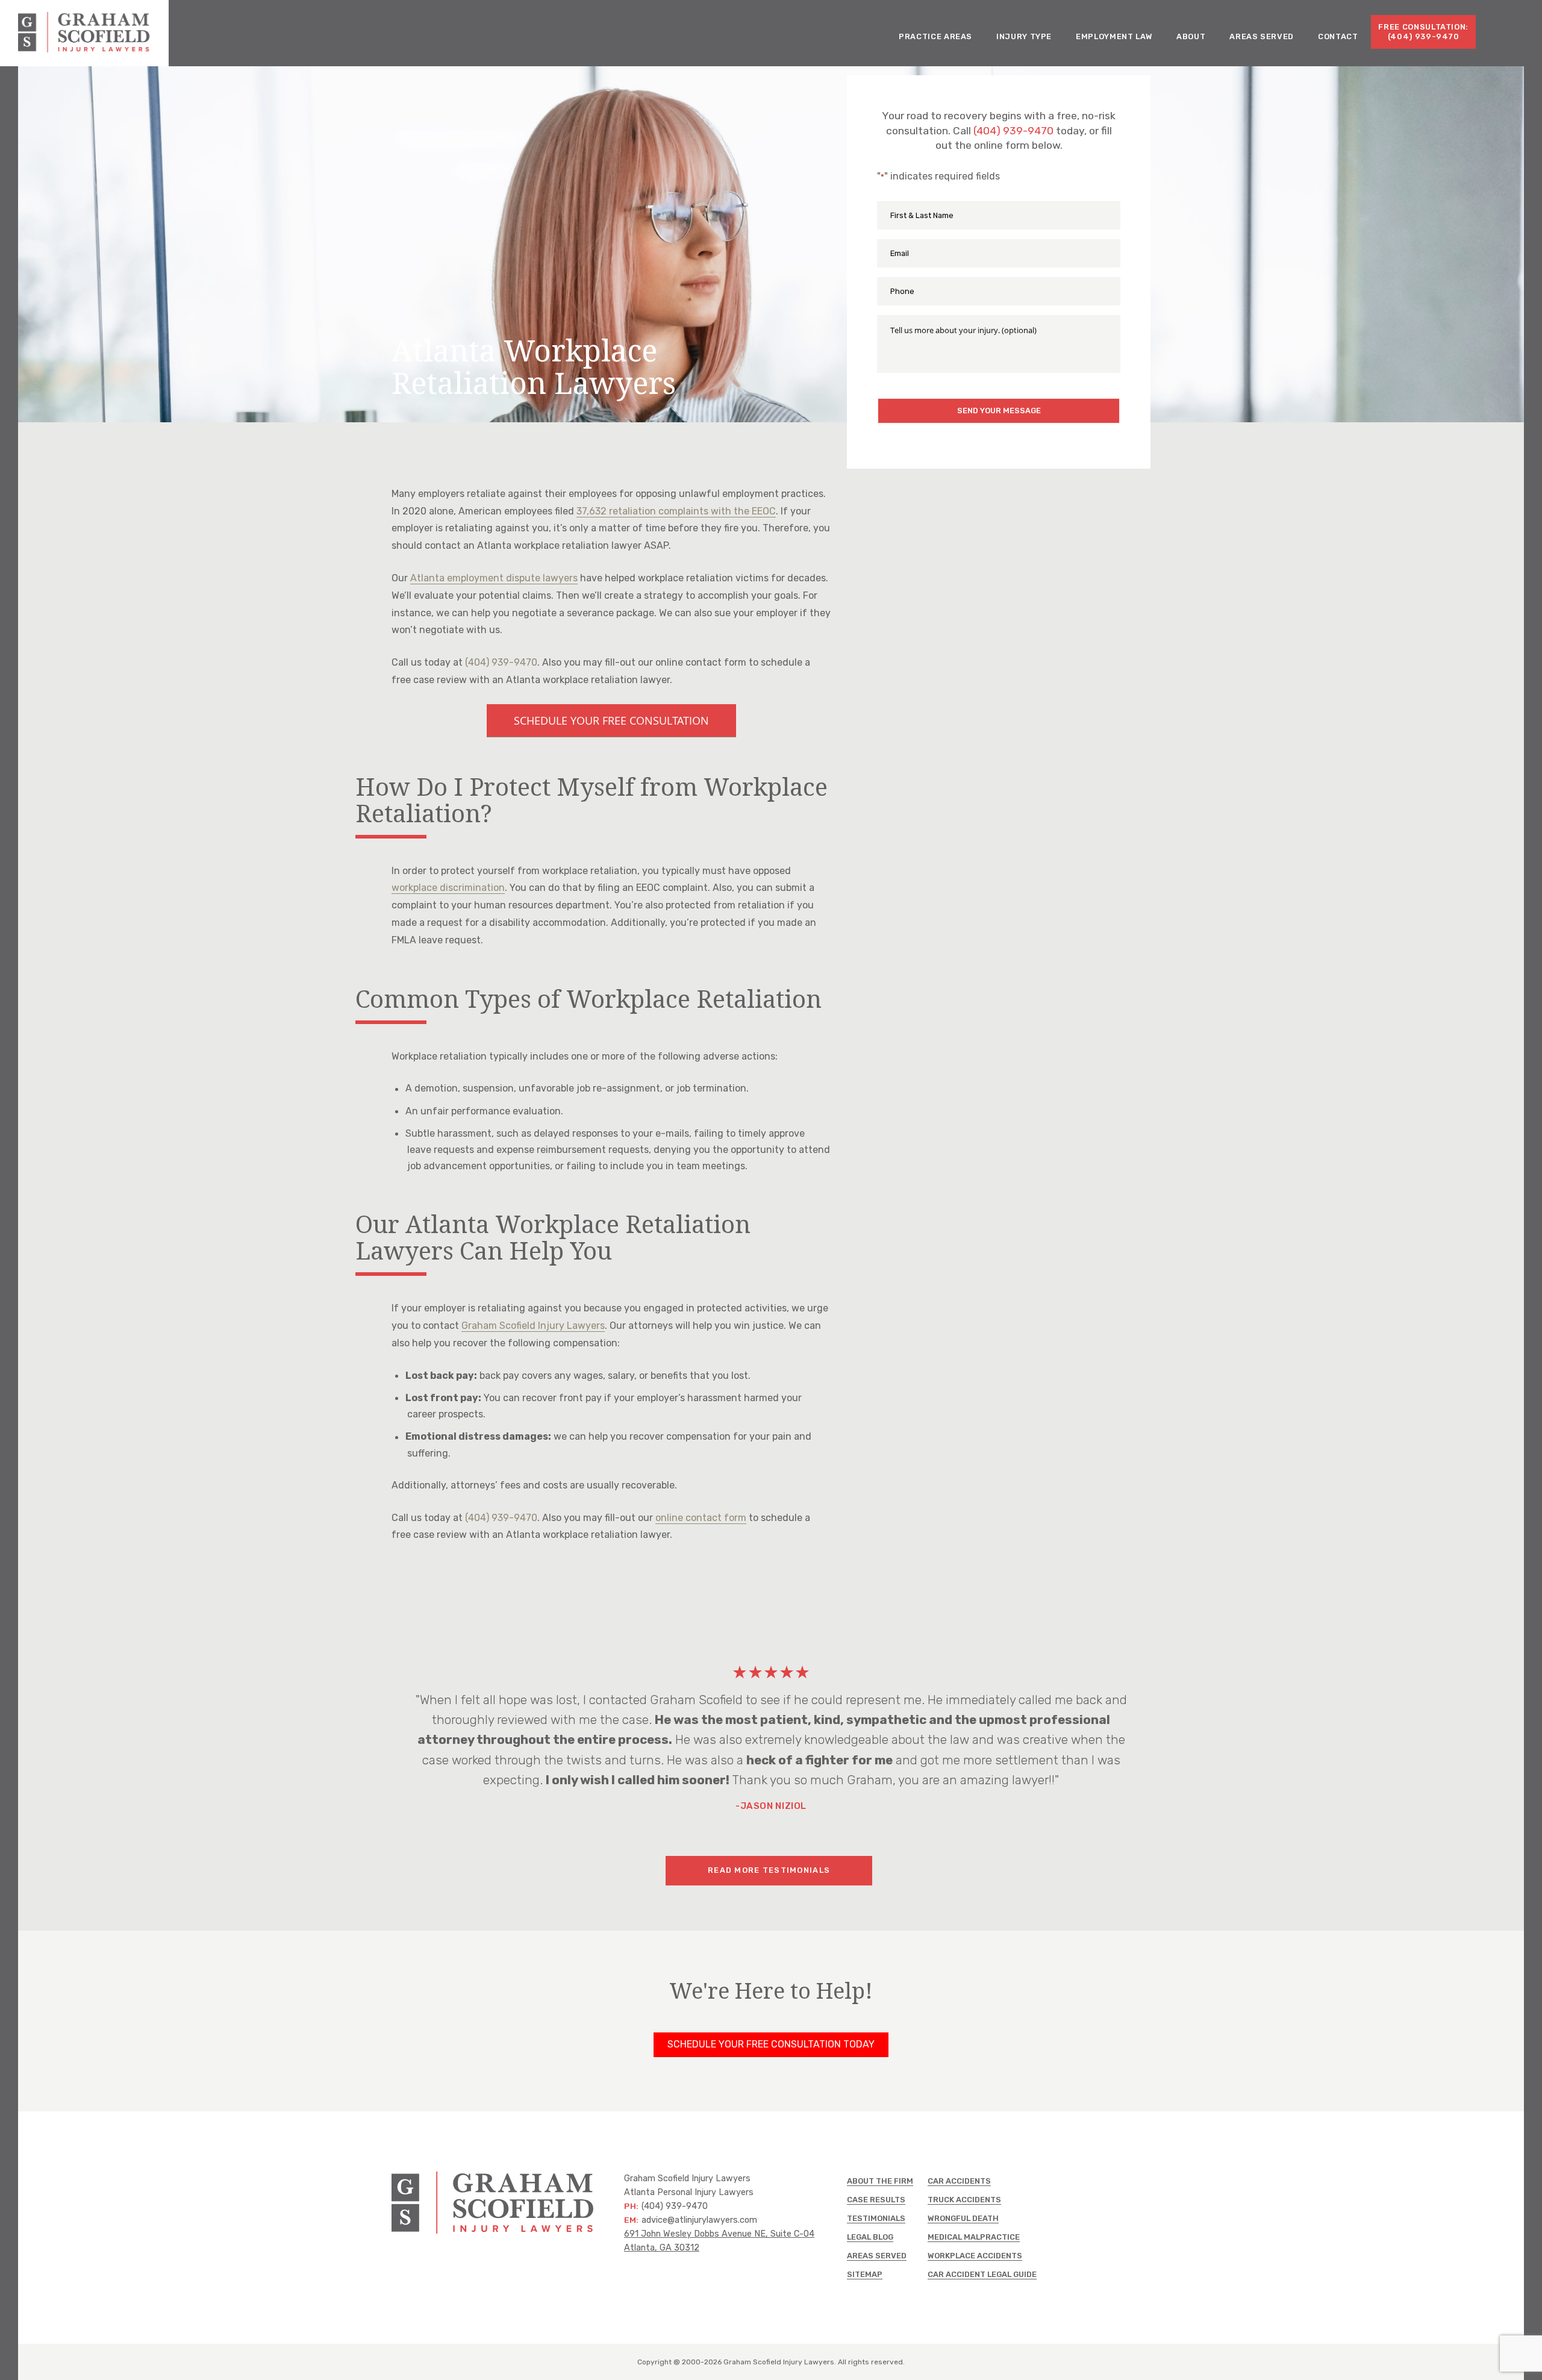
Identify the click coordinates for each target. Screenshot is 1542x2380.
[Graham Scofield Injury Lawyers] (84, 49)
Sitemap (865, 2274)
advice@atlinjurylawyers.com (699, 2220)
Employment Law (1114, 36)
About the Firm (880, 2181)
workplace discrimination (448, 888)
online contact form (701, 1518)
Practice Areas (935, 36)
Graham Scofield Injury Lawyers (533, 1326)
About (1191, 36)
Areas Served (1262, 36)
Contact (1338, 36)
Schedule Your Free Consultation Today (771, 2044)
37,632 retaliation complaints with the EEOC (676, 511)
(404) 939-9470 (1013, 131)
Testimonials (876, 2218)
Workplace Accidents (975, 2256)
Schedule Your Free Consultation (611, 720)
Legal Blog (870, 2237)
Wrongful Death (963, 2218)
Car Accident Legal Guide (982, 2274)
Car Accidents (959, 2181)
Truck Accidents (964, 2200)
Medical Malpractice (974, 2237)
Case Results (876, 2200)
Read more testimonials (769, 1870)
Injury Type (1024, 36)
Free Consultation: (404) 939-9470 (1423, 32)
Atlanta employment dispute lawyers (494, 578)
